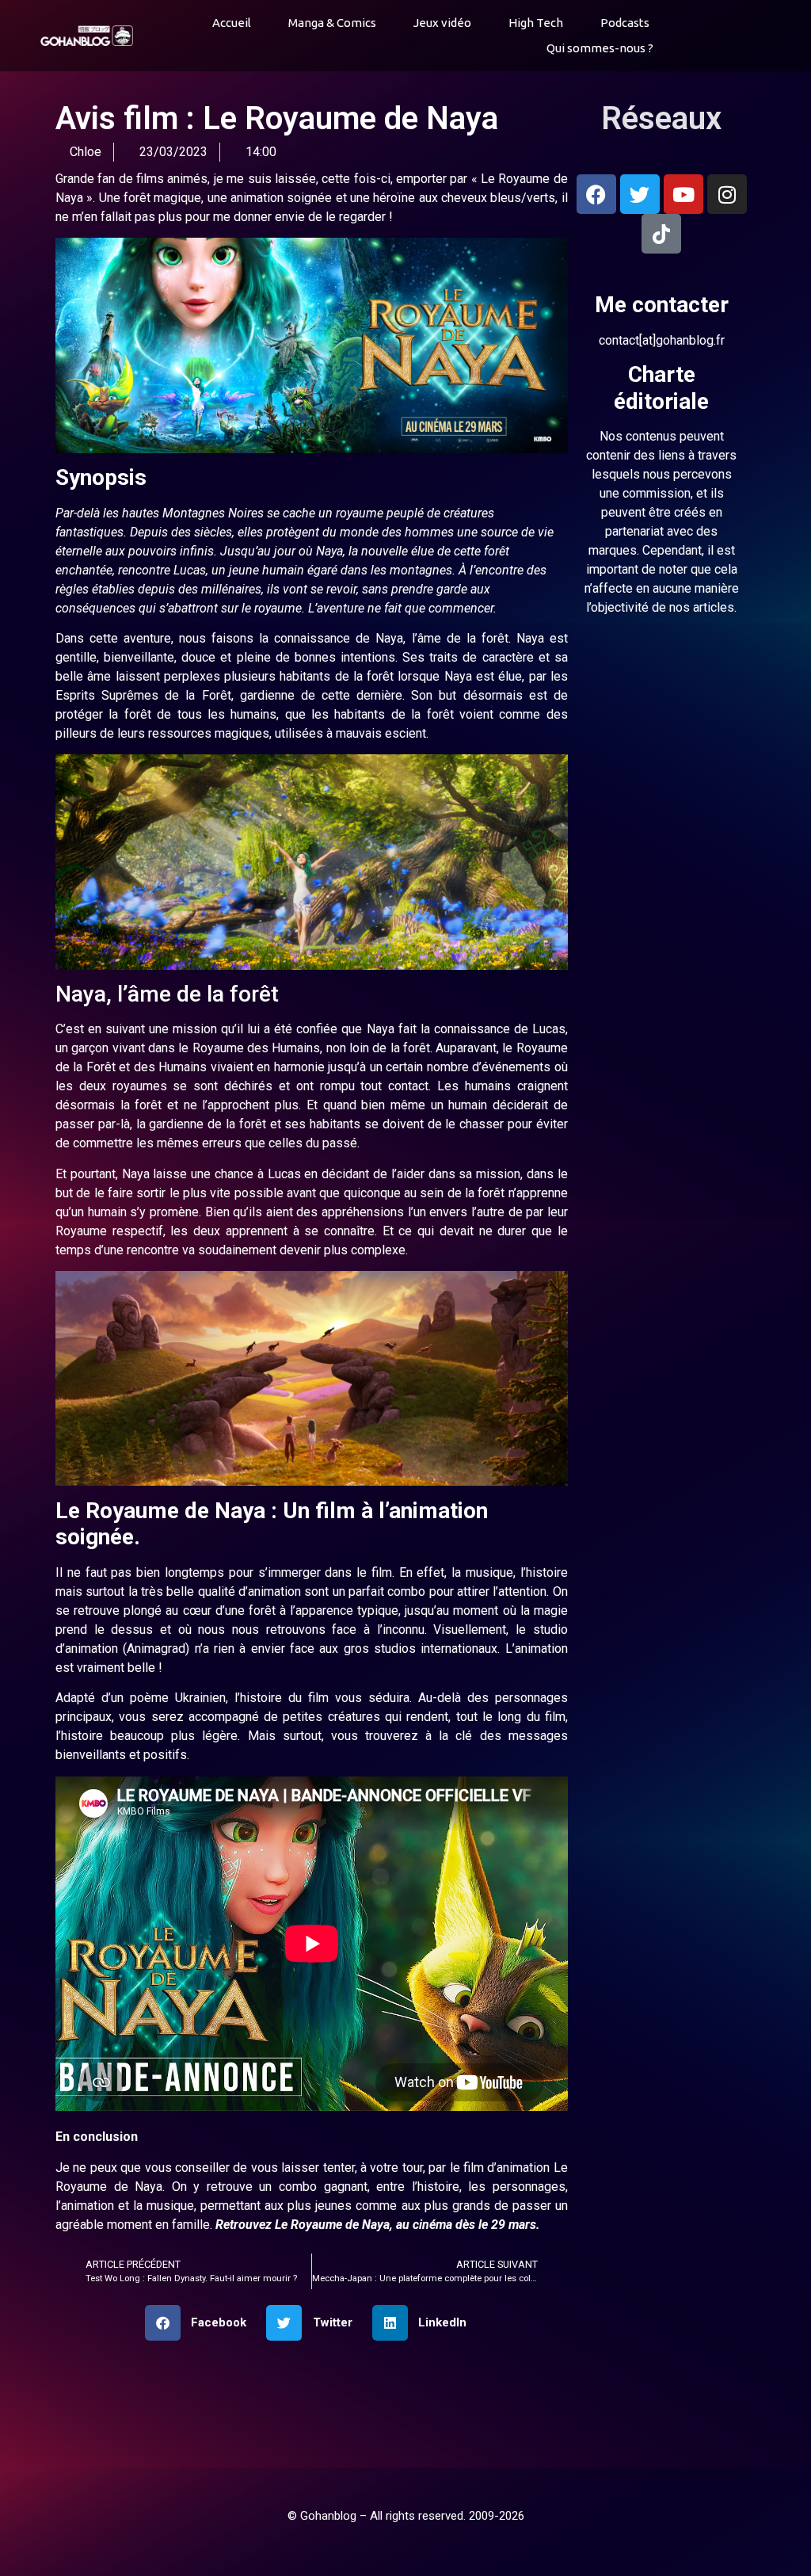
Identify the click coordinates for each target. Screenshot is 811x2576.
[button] (717, 36)
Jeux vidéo (442, 23)
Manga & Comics (332, 23)
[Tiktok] (661, 234)
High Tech (536, 23)
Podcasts (625, 23)
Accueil (232, 23)
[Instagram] (727, 194)
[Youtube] (683, 194)
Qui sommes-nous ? (600, 48)
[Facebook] (596, 194)
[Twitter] (640, 194)
